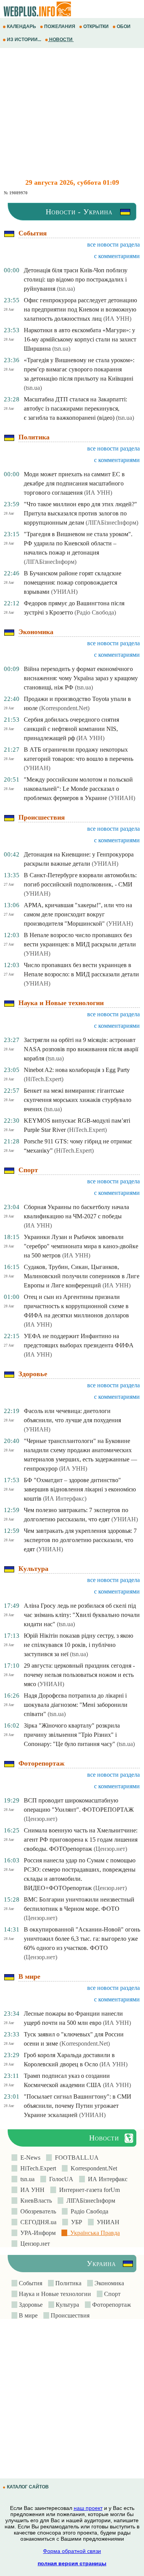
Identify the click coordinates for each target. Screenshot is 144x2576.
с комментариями (117, 256)
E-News (29, 2158)
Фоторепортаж (111, 2305)
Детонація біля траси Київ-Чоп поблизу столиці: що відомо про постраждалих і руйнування (76, 279)
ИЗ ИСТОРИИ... (24, 40)
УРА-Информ (36, 2233)
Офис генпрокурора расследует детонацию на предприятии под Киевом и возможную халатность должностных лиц (80, 309)
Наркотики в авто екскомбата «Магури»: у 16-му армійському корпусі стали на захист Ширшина (80, 339)
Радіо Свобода (88, 2211)
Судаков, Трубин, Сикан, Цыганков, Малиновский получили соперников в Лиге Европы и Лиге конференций (82, 1276)
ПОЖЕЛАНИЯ (60, 27)
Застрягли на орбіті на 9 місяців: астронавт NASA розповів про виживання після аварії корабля (81, 1049)
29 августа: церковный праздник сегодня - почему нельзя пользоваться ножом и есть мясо (79, 1675)
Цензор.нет (34, 2244)
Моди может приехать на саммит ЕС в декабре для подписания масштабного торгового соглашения (74, 483)
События (30, 2283)
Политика (68, 2283)
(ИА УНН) (117, 319)
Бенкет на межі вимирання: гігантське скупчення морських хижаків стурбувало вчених (78, 1100)
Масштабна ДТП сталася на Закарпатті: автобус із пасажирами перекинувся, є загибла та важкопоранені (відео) (75, 408)
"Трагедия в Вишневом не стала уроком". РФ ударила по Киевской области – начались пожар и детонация (78, 543)
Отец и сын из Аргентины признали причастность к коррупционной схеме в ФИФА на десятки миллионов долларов (76, 1306)
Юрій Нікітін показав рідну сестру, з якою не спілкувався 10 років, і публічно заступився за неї (79, 1645)
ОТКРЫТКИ (96, 27)
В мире (27, 2315)
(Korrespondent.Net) (64, 708)
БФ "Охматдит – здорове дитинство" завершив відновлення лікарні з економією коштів (80, 1489)
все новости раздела (113, 244)
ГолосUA (60, 2179)
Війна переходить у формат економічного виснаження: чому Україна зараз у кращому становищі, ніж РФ (81, 678)
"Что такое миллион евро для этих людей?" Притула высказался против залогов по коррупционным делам (80, 513)
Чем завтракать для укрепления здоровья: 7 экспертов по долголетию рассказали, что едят (80, 1540)
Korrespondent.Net (92, 2168)
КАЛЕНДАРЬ (22, 27)
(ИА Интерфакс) (65, 1498)
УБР (75, 2222)
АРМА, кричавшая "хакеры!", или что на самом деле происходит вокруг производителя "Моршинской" (78, 914)
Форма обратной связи (72, 2551)
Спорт (112, 2294)
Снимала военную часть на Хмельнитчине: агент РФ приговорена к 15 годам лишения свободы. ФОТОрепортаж (81, 1840)
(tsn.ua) (66, 289)
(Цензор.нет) (41, 1819)
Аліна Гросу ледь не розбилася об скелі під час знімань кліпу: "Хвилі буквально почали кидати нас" (82, 1615)
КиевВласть (35, 2201)
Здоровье (30, 2305)
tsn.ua (26, 2179)
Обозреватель (37, 2211)
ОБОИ (124, 27)
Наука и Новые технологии (54, 2294)
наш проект (88, 2508)
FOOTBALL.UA (75, 2158)
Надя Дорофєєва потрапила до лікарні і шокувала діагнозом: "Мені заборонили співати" (76, 1705)
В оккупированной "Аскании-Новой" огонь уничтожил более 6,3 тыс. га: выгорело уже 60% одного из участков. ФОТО (82, 1939)
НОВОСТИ (61, 40)
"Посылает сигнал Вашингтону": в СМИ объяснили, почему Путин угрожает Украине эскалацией (78, 2106)
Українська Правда (94, 2233)
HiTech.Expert (37, 2168)
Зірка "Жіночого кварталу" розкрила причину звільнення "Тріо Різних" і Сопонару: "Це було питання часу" (72, 1735)
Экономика (108, 2283)
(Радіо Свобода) (95, 612)
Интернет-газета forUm (88, 2190)
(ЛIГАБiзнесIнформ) (112, 523)
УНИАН (107, 2222)
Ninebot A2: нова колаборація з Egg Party (77, 1070)
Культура (67, 2305)
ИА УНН (31, 2190)
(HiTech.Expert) (44, 1079)
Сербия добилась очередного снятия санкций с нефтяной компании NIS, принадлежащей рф (71, 729)
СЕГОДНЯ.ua (37, 2222)
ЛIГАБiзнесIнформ (89, 2201)
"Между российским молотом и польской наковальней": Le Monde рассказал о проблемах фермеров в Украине (78, 789)
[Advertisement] (72, 113)
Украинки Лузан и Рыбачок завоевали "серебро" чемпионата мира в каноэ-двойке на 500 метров (81, 1246)
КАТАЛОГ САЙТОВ (28, 2487)
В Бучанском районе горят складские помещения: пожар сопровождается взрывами (73, 582)
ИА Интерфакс (106, 2179)
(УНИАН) (64, 592)
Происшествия (69, 2315)
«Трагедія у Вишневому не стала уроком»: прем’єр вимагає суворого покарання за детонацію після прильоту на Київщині (79, 369)
